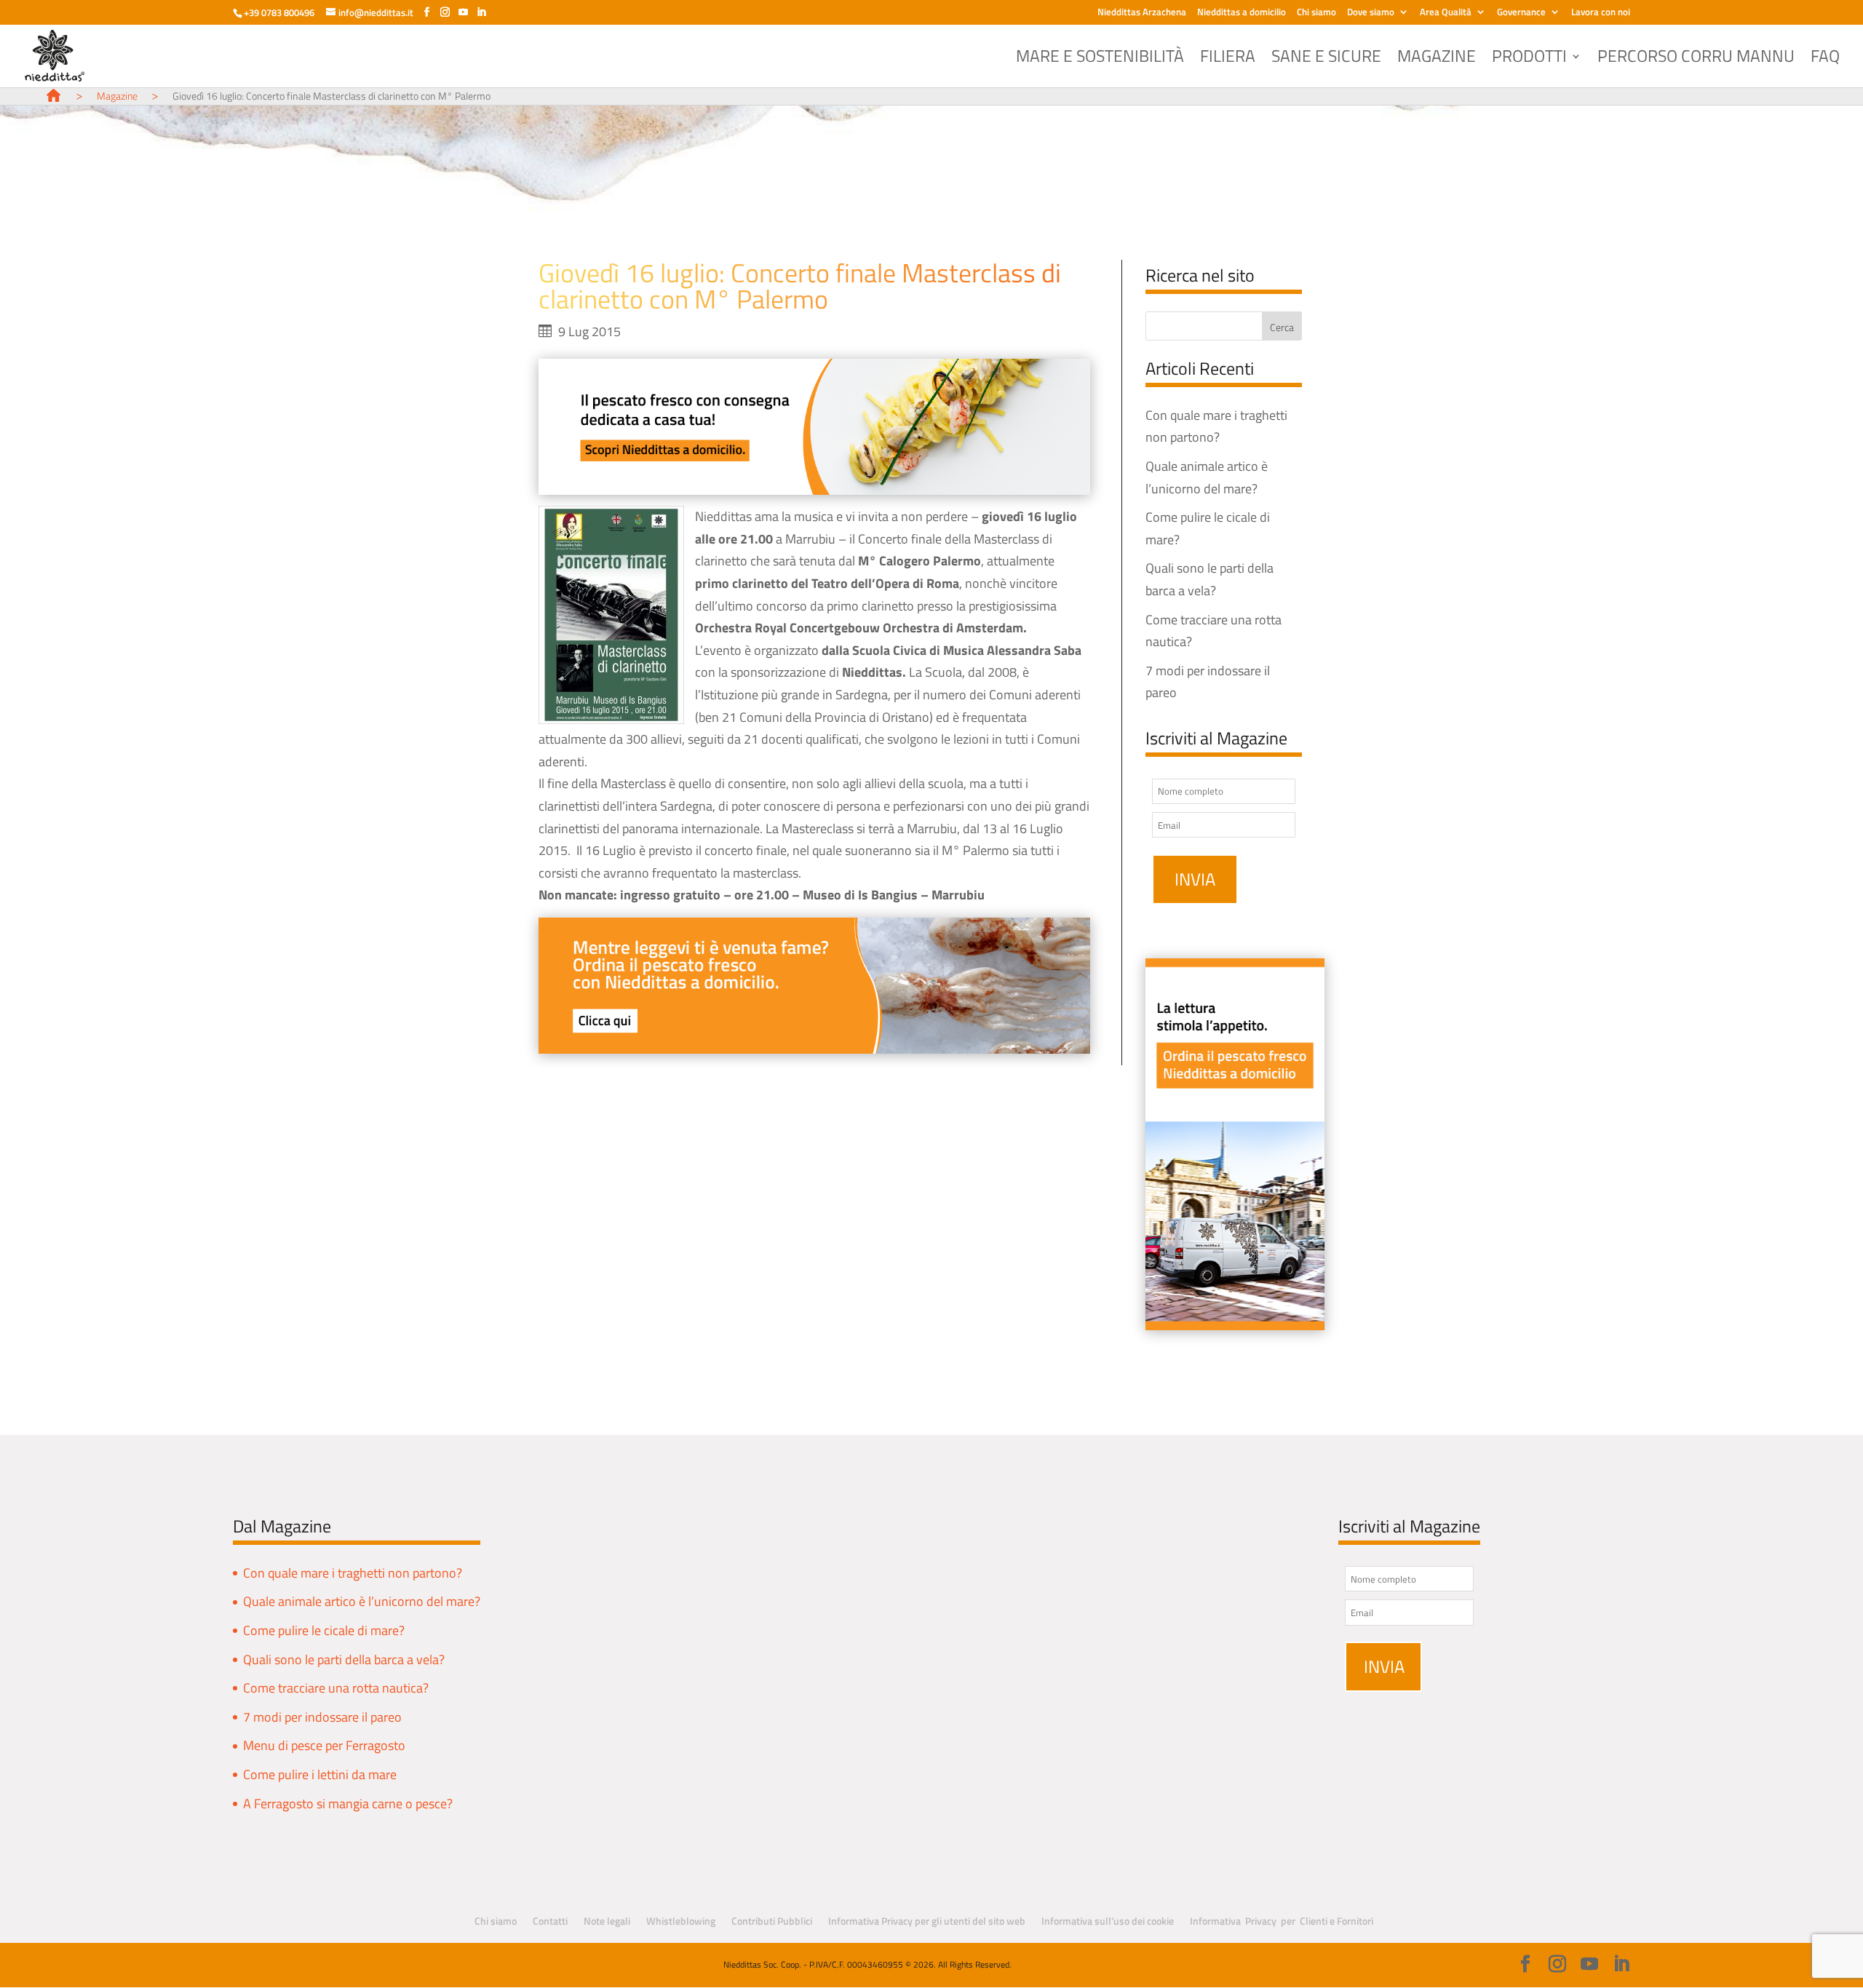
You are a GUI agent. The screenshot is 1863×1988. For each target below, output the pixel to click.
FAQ (1825, 60)
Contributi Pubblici (772, 1921)
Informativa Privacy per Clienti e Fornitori (1282, 1921)
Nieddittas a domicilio (1242, 13)
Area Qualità (1446, 13)
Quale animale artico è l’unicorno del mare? (362, 1601)
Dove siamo (1371, 13)
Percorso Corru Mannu (1696, 60)
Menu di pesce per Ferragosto (324, 1745)
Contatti (550, 1921)
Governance (1521, 13)
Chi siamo (1316, 13)
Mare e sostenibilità (1100, 60)
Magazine (1437, 60)
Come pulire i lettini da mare (320, 1774)
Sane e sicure (1326, 60)
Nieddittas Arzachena (1142, 13)
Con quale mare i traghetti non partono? (353, 1573)
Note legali (607, 1921)
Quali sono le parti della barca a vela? (344, 1659)
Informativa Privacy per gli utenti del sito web (927, 1921)
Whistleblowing (681, 1921)
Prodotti (1529, 60)
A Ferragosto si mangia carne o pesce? (348, 1804)
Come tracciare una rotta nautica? (336, 1688)
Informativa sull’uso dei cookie (1108, 1921)
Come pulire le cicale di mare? (324, 1630)
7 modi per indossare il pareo (322, 1717)
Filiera (1228, 60)
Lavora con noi (1601, 13)
